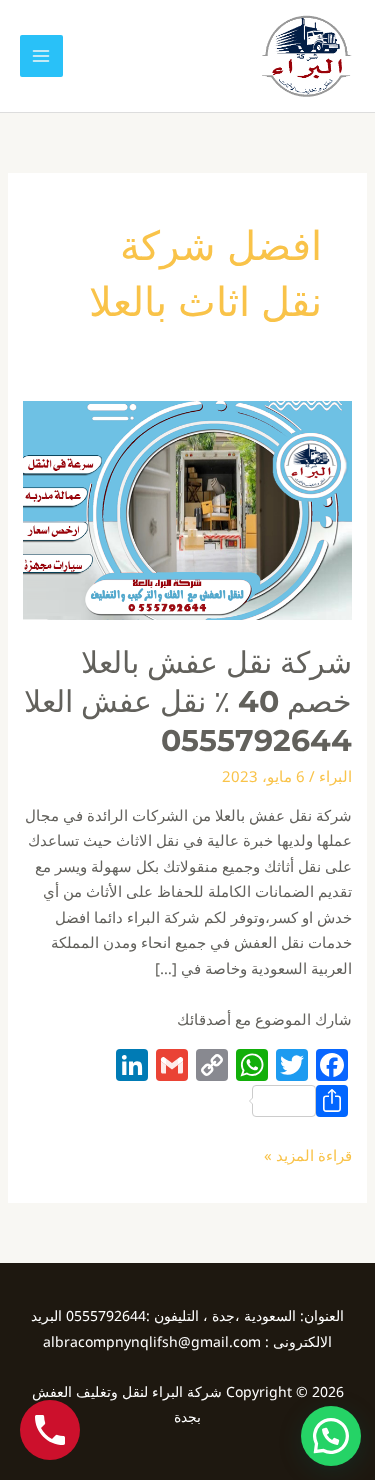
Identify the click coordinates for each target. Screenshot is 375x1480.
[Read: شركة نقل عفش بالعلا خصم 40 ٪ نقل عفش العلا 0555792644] (187, 509)
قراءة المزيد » (308, 1154)
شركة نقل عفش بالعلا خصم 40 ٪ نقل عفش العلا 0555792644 (188, 701)
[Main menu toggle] (41, 56)
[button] (331, 1436)
